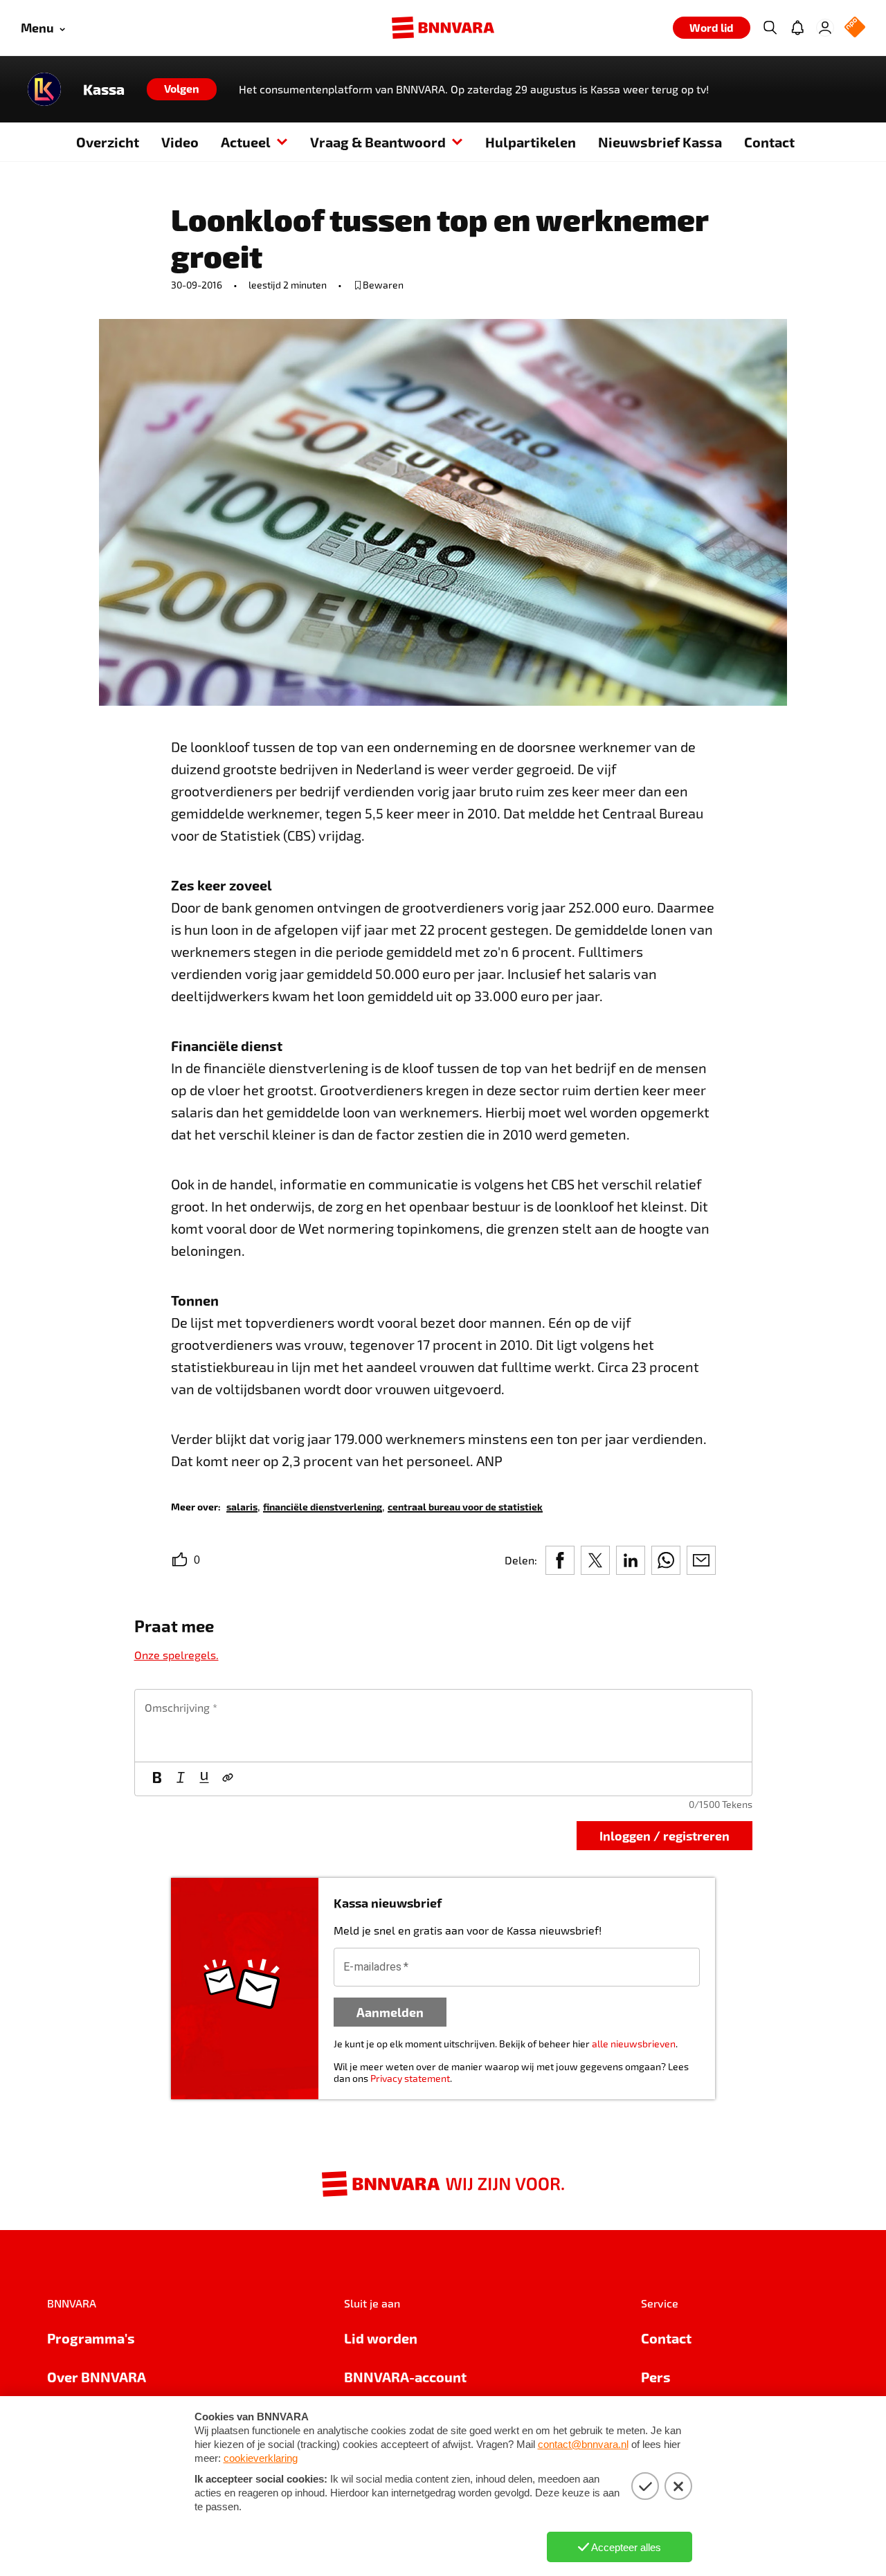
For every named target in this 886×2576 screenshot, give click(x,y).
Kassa (104, 89)
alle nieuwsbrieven (634, 2044)
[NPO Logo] (855, 28)
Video (180, 142)
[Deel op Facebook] (560, 1560)
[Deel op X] (595, 1560)
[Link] (228, 1779)
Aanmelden (390, 2012)
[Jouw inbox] (797, 28)
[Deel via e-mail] (701, 1560)
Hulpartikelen (531, 142)
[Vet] (157, 1779)
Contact (769, 142)
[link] (242, 1506)
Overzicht (108, 142)
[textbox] (443, 1726)
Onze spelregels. (177, 1655)
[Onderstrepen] (204, 1779)
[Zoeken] (770, 28)
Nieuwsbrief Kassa (660, 142)
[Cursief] (181, 1779)
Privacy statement (410, 2078)
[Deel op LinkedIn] (631, 1560)
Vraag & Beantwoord (378, 142)
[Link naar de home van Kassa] (44, 89)
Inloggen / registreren (664, 1835)
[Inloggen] (825, 28)
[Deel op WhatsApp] (666, 1560)
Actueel (246, 142)
